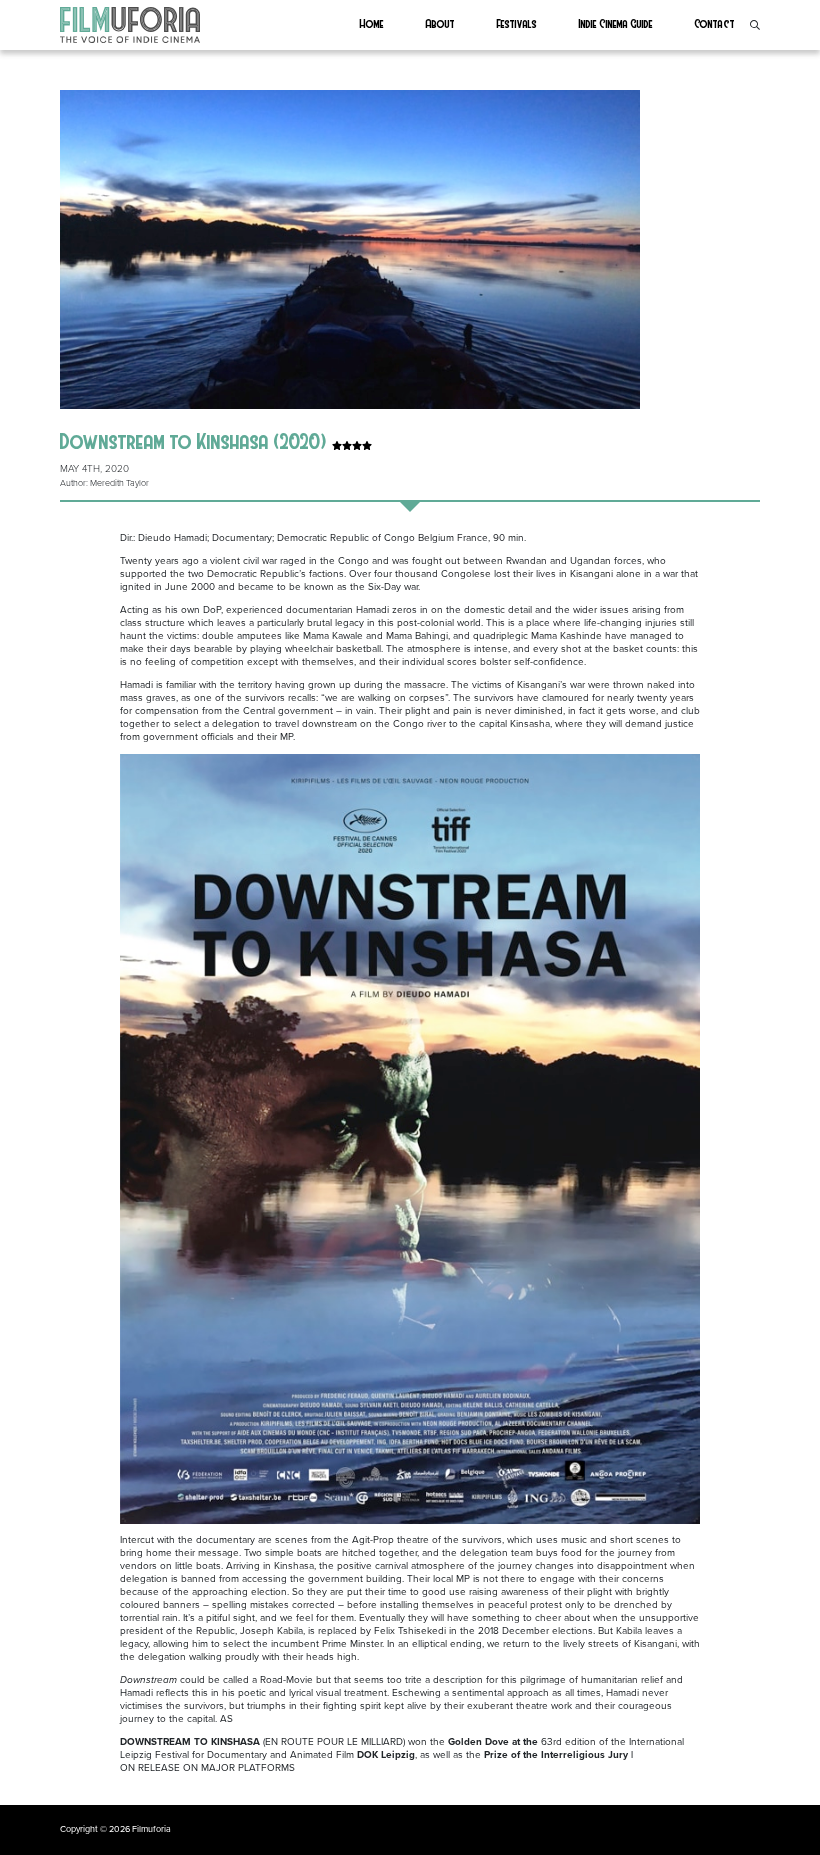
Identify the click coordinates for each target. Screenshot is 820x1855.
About (440, 23)
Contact (715, 23)
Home (372, 23)
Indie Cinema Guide (616, 23)
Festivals (517, 23)
